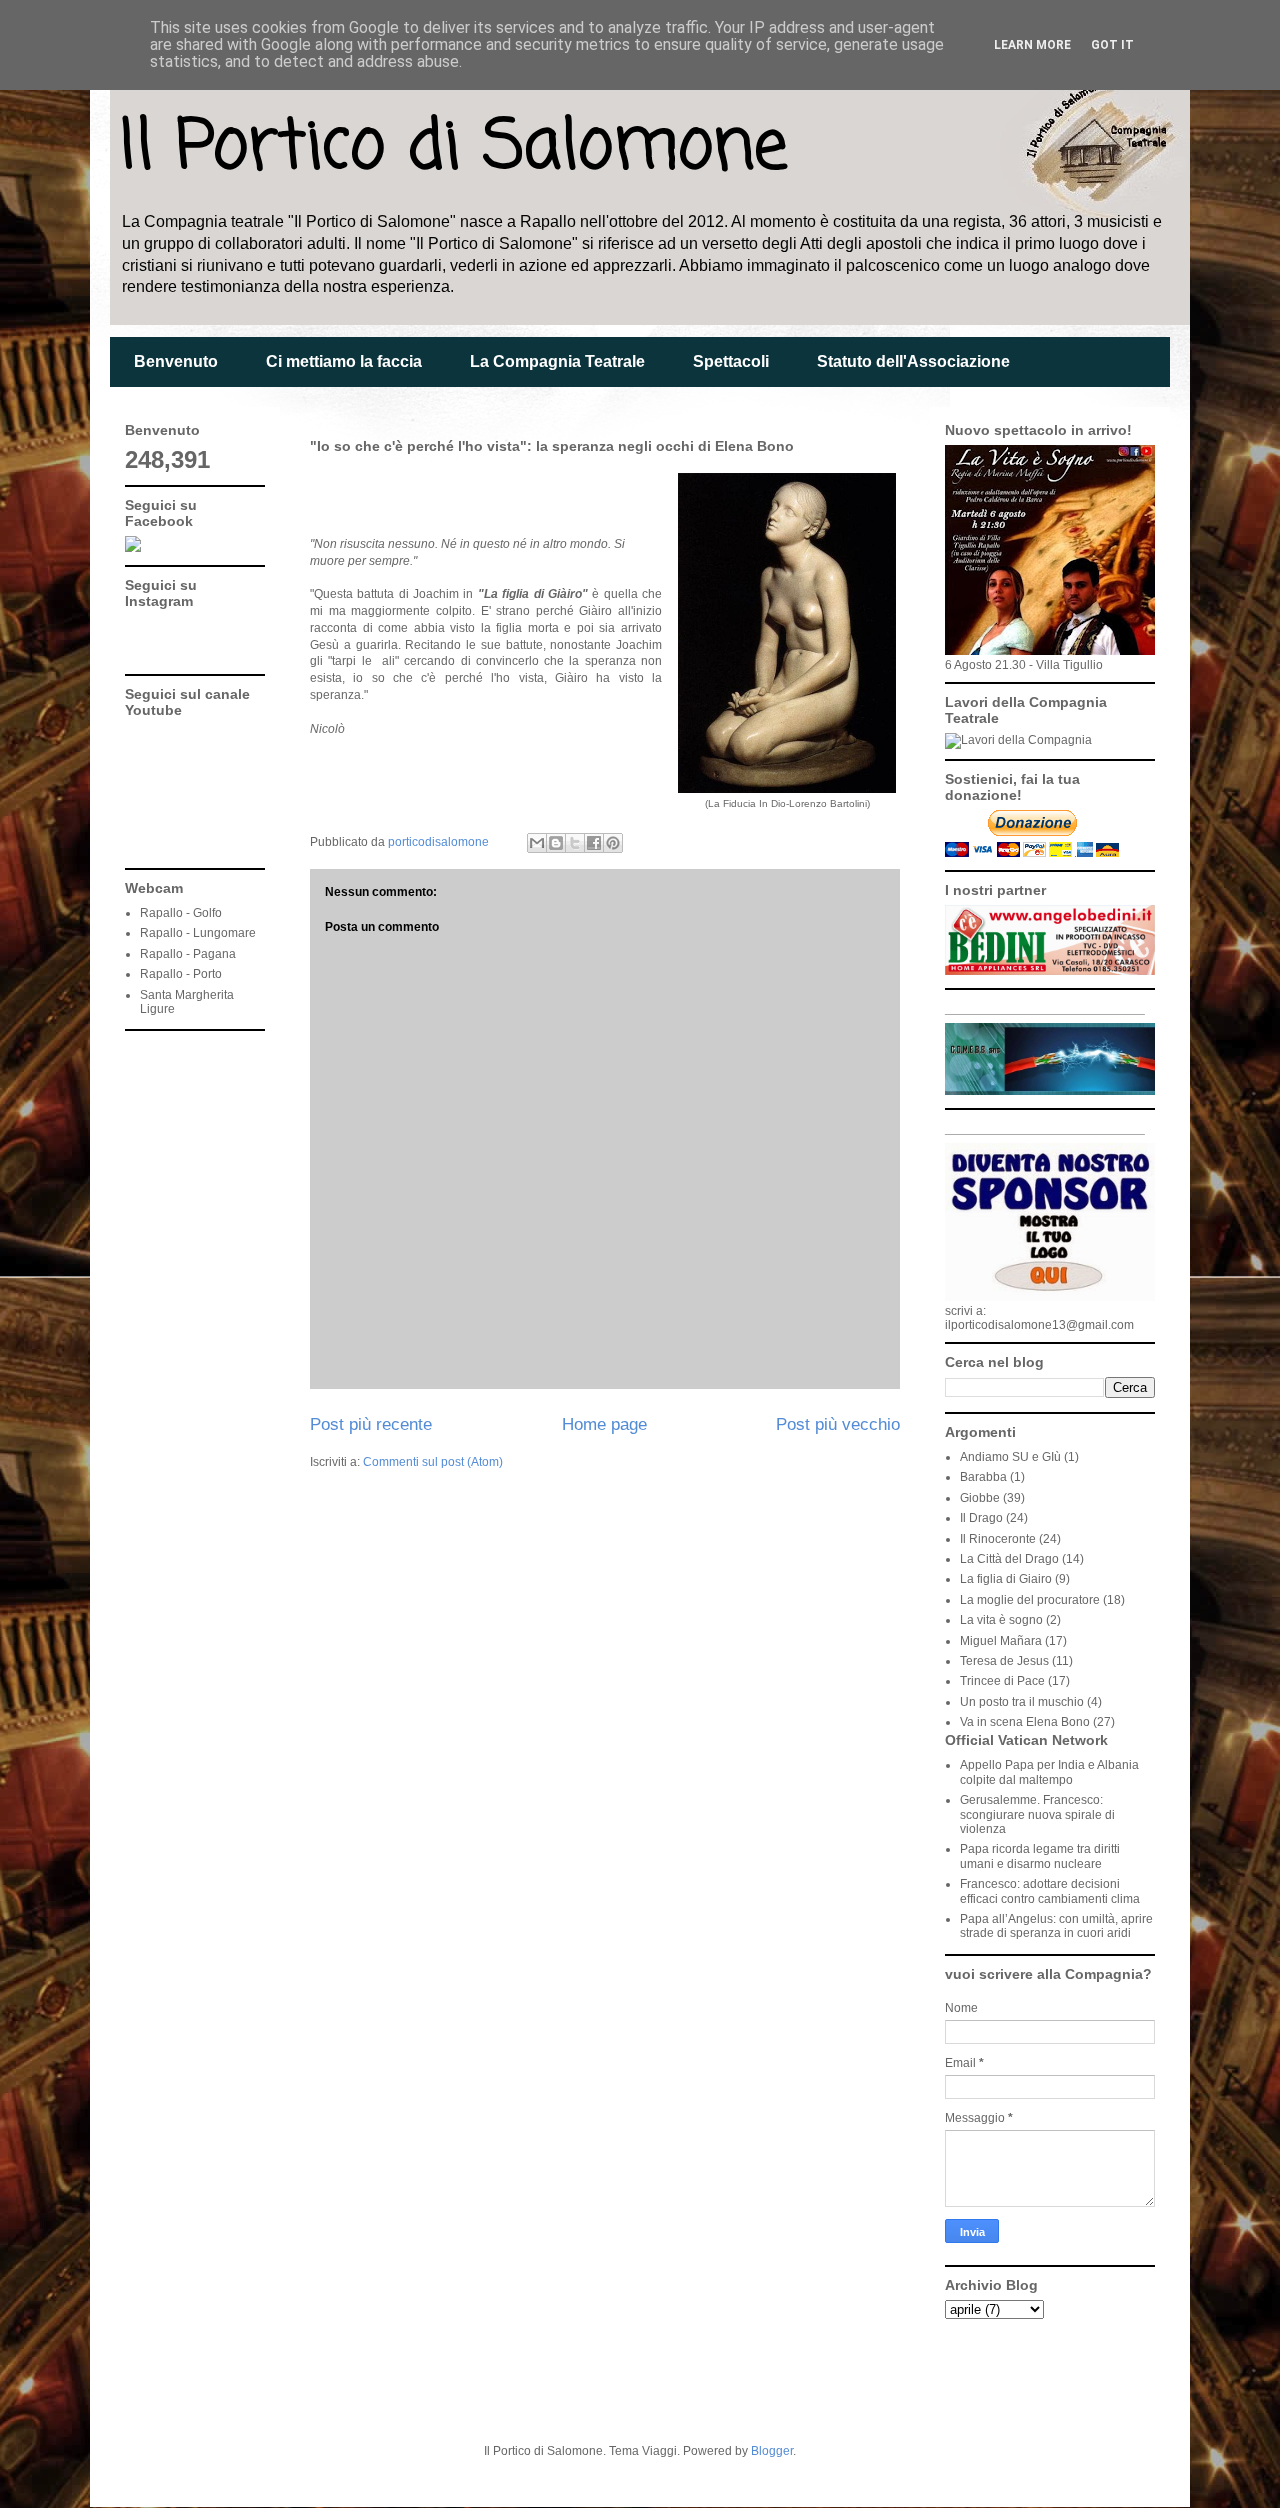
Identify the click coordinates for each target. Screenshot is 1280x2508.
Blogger (772, 2451)
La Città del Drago (1009, 1559)
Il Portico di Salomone (453, 148)
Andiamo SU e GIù (1010, 1457)
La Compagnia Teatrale (557, 361)
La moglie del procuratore (1030, 1600)
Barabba (983, 1477)
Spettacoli (731, 361)
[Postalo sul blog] (556, 843)
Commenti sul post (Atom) (433, 1462)
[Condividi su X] (575, 843)
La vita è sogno (1001, 1620)
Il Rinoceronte (998, 1539)
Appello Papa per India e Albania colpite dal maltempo (1049, 1772)
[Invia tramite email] (537, 843)
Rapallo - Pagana (188, 954)
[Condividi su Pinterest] (613, 843)
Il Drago (981, 1518)
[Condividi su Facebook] (594, 843)
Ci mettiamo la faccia (344, 361)
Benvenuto (176, 361)
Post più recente (371, 1424)
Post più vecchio (838, 1424)
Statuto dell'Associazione (913, 361)
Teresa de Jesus (1004, 1661)
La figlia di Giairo (1006, 1579)
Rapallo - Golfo (181, 913)
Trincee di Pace (1002, 1681)
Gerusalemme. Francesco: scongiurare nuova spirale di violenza (1037, 1814)
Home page (604, 1424)
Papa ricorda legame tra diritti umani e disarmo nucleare (1040, 1856)
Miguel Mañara (1001, 1641)
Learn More (1032, 45)
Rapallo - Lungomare (198, 933)
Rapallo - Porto (181, 974)
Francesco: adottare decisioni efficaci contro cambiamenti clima (1050, 1891)
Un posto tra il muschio (1022, 1702)
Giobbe (980, 1498)
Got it (1112, 45)
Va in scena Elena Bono (1025, 1722)
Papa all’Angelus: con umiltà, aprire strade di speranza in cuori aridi (1056, 1926)
